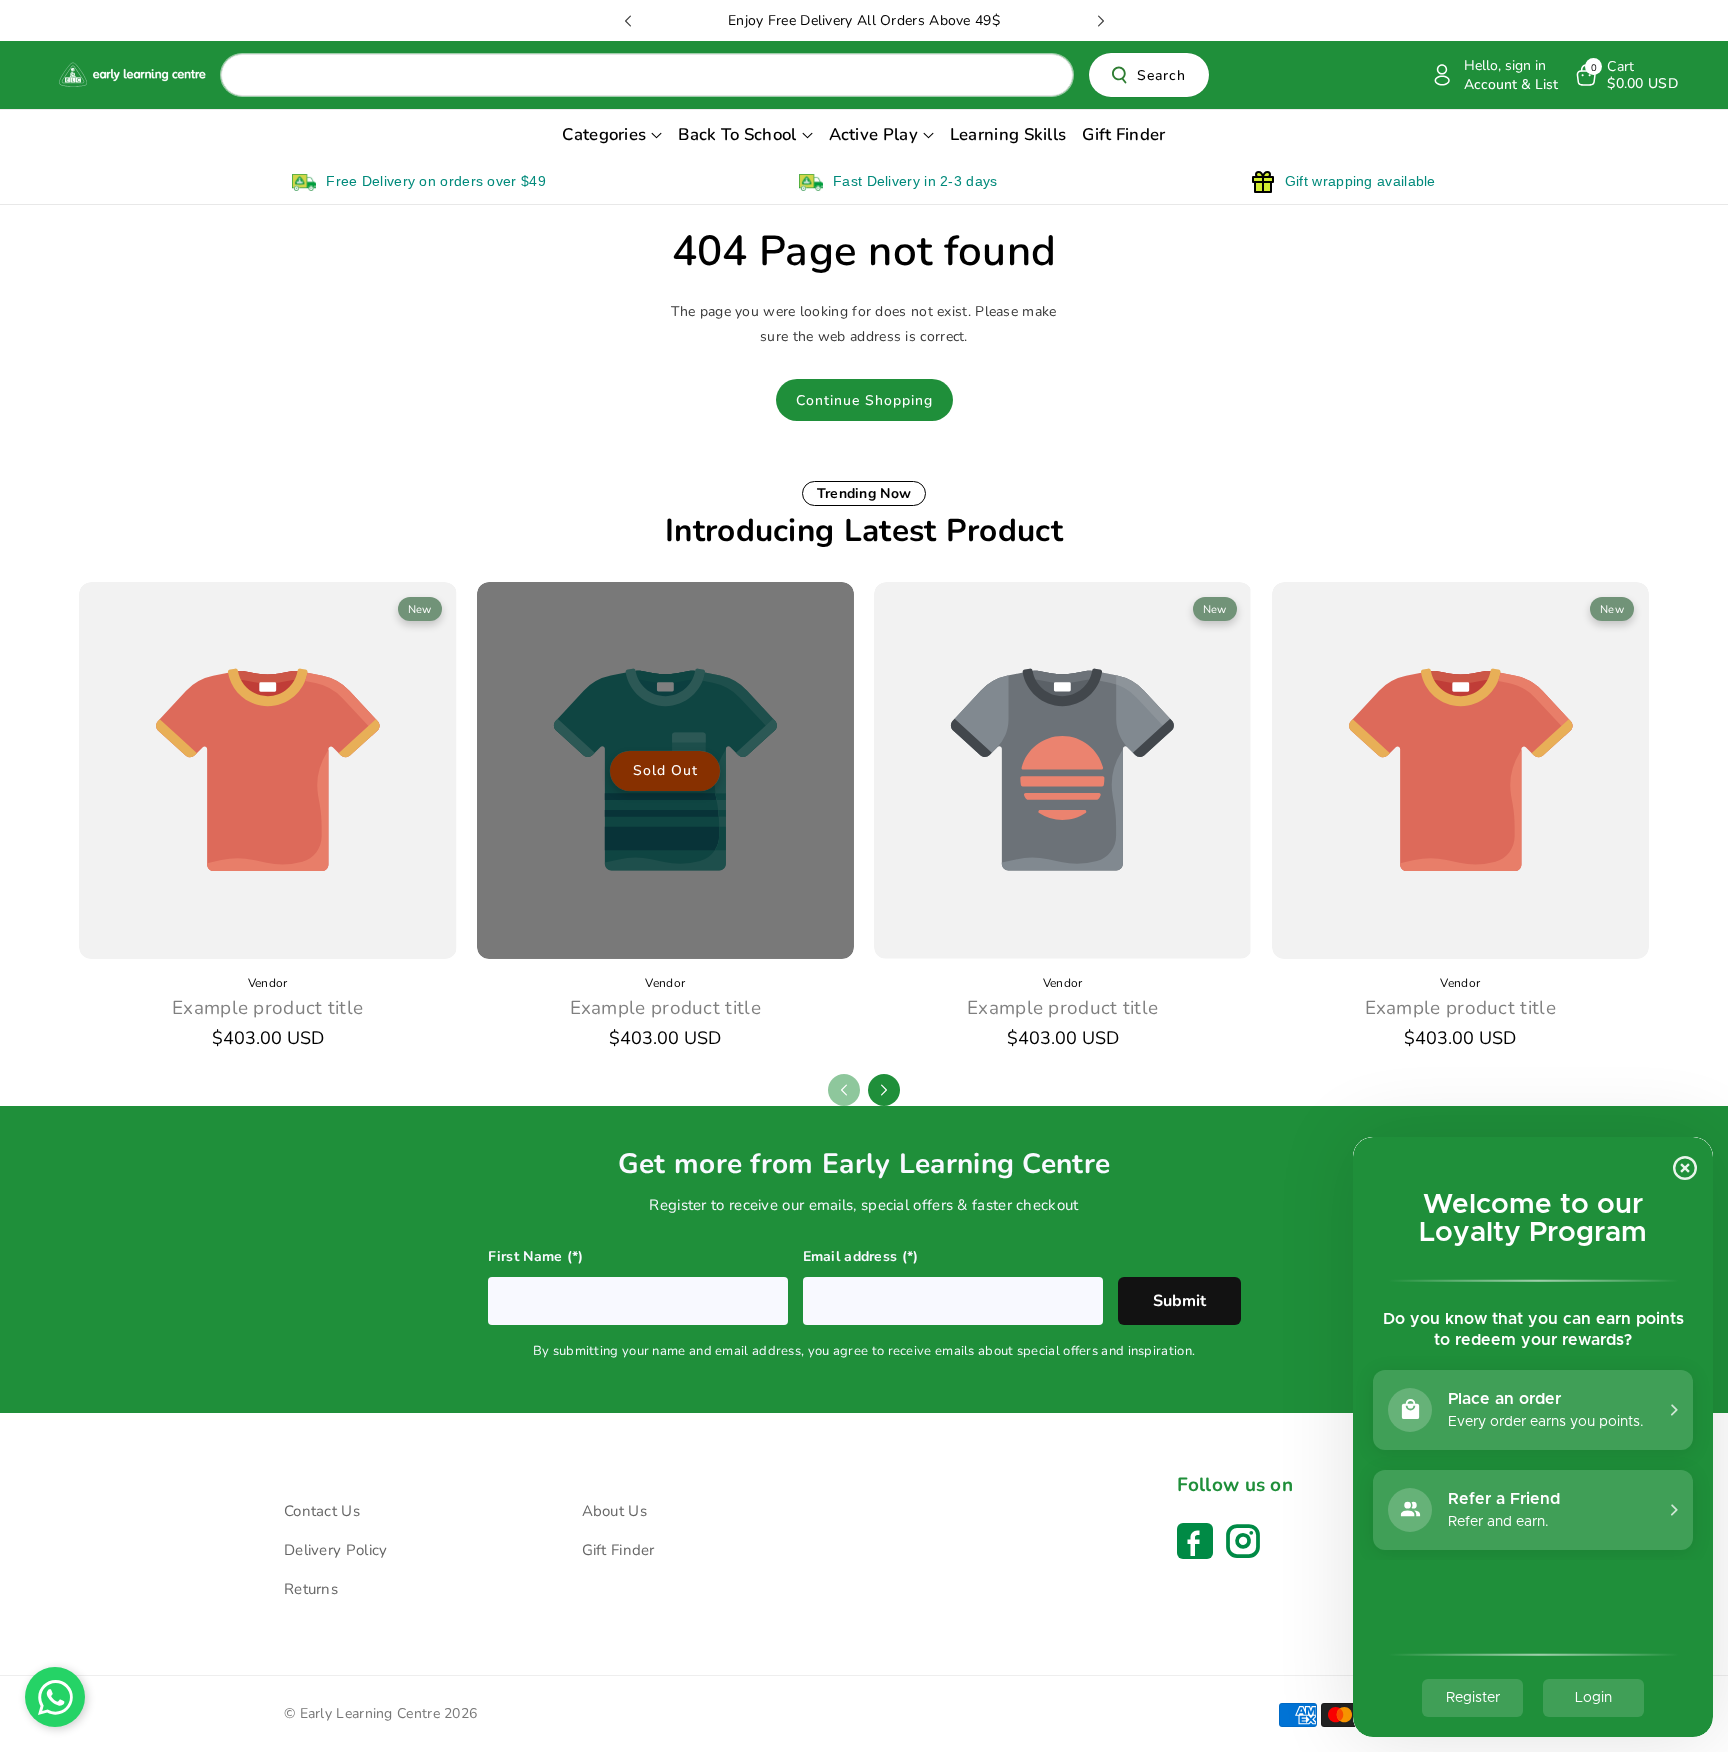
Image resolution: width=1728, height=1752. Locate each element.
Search (1161, 75)
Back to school (737, 134)
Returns (311, 1589)
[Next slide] (1101, 21)
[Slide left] (844, 1090)
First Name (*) (536, 1256)
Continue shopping (864, 400)
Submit (1179, 1301)
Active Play (873, 134)
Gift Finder (618, 1550)
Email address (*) (861, 1256)
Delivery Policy (336, 1550)
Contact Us (322, 1511)
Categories (604, 134)
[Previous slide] (628, 21)
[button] (1625, 75)
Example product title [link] (267, 1008)
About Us (614, 1511)
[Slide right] (884, 1090)
